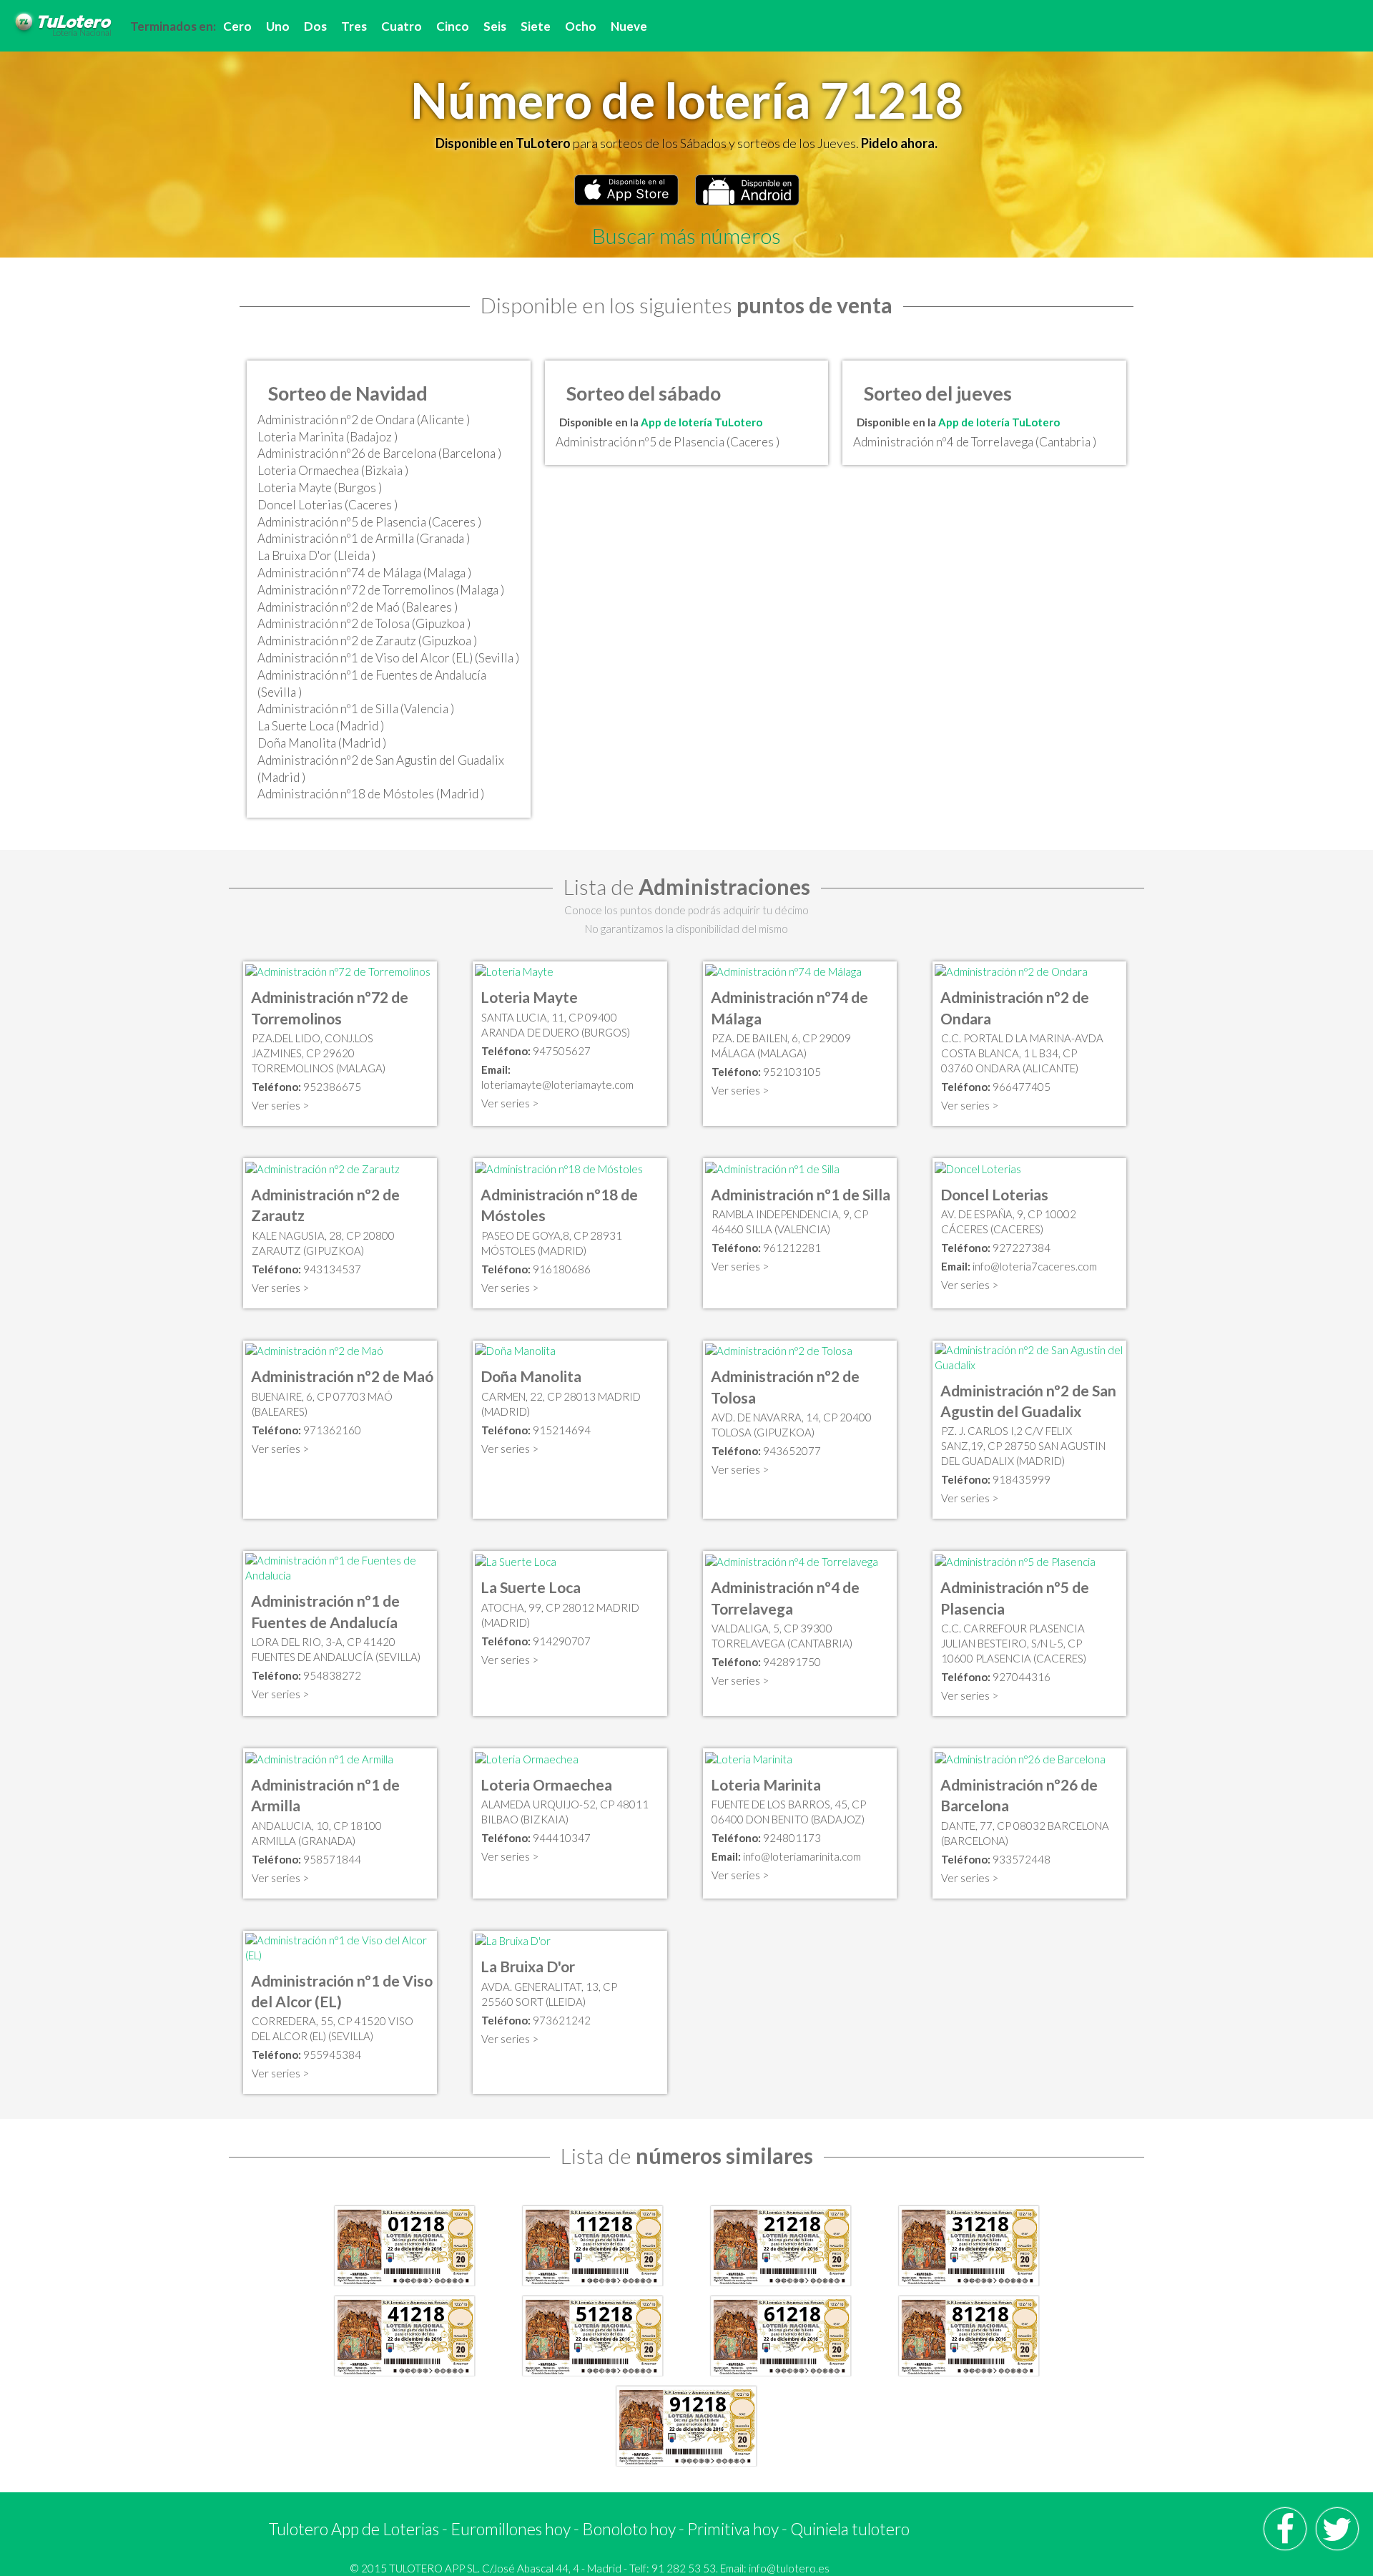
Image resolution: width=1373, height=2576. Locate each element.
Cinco (453, 26)
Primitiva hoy (733, 2529)
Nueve (629, 26)
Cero (237, 26)
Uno (278, 26)
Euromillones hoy (511, 2529)
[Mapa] (338, 971)
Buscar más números (686, 235)
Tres (354, 26)
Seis (495, 26)
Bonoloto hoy (629, 2529)
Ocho (581, 26)
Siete (536, 26)
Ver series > (280, 1105)
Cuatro (402, 26)
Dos (315, 26)
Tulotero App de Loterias (354, 2529)
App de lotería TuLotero (702, 422)
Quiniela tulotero (850, 2529)
